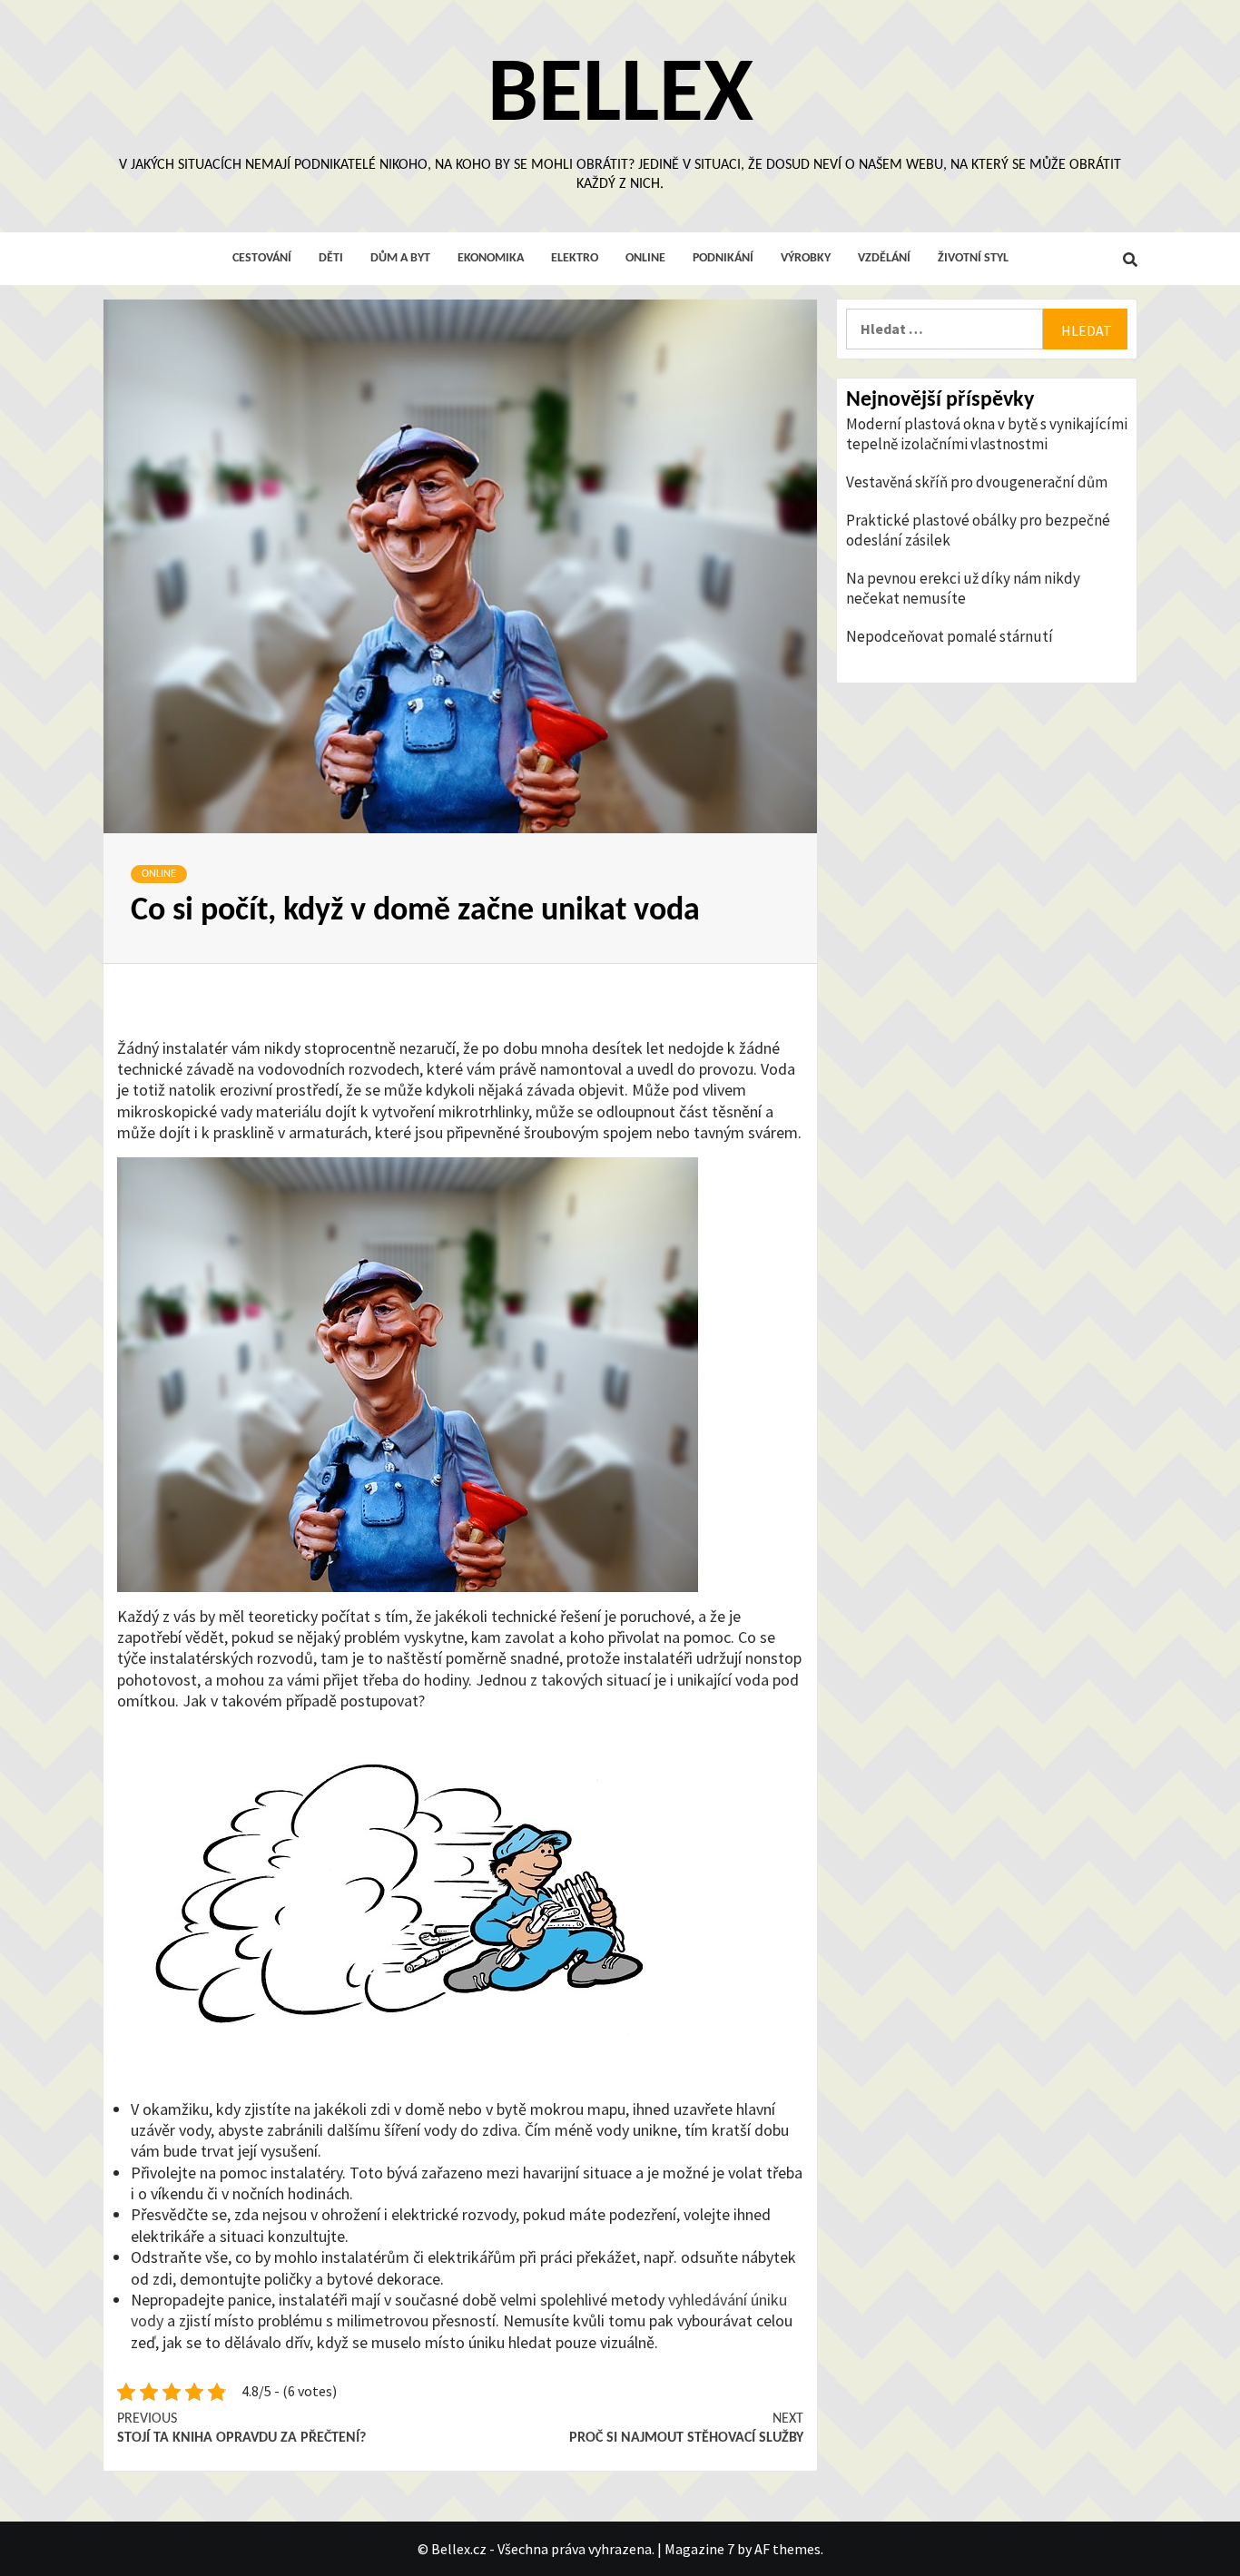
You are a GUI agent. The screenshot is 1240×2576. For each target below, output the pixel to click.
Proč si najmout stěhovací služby (686, 2429)
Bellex (620, 97)
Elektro (575, 258)
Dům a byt (400, 258)
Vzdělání (884, 258)
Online (645, 258)
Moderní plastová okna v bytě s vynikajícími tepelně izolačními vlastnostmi (987, 434)
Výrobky (806, 258)
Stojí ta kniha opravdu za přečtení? (241, 2429)
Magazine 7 (699, 2549)
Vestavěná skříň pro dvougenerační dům (977, 482)
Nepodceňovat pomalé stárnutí (950, 636)
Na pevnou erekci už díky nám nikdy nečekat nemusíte (963, 588)
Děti (331, 258)
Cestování (262, 258)
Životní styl (973, 258)
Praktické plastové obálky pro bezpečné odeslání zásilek (978, 530)
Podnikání (723, 258)
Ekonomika (491, 258)
